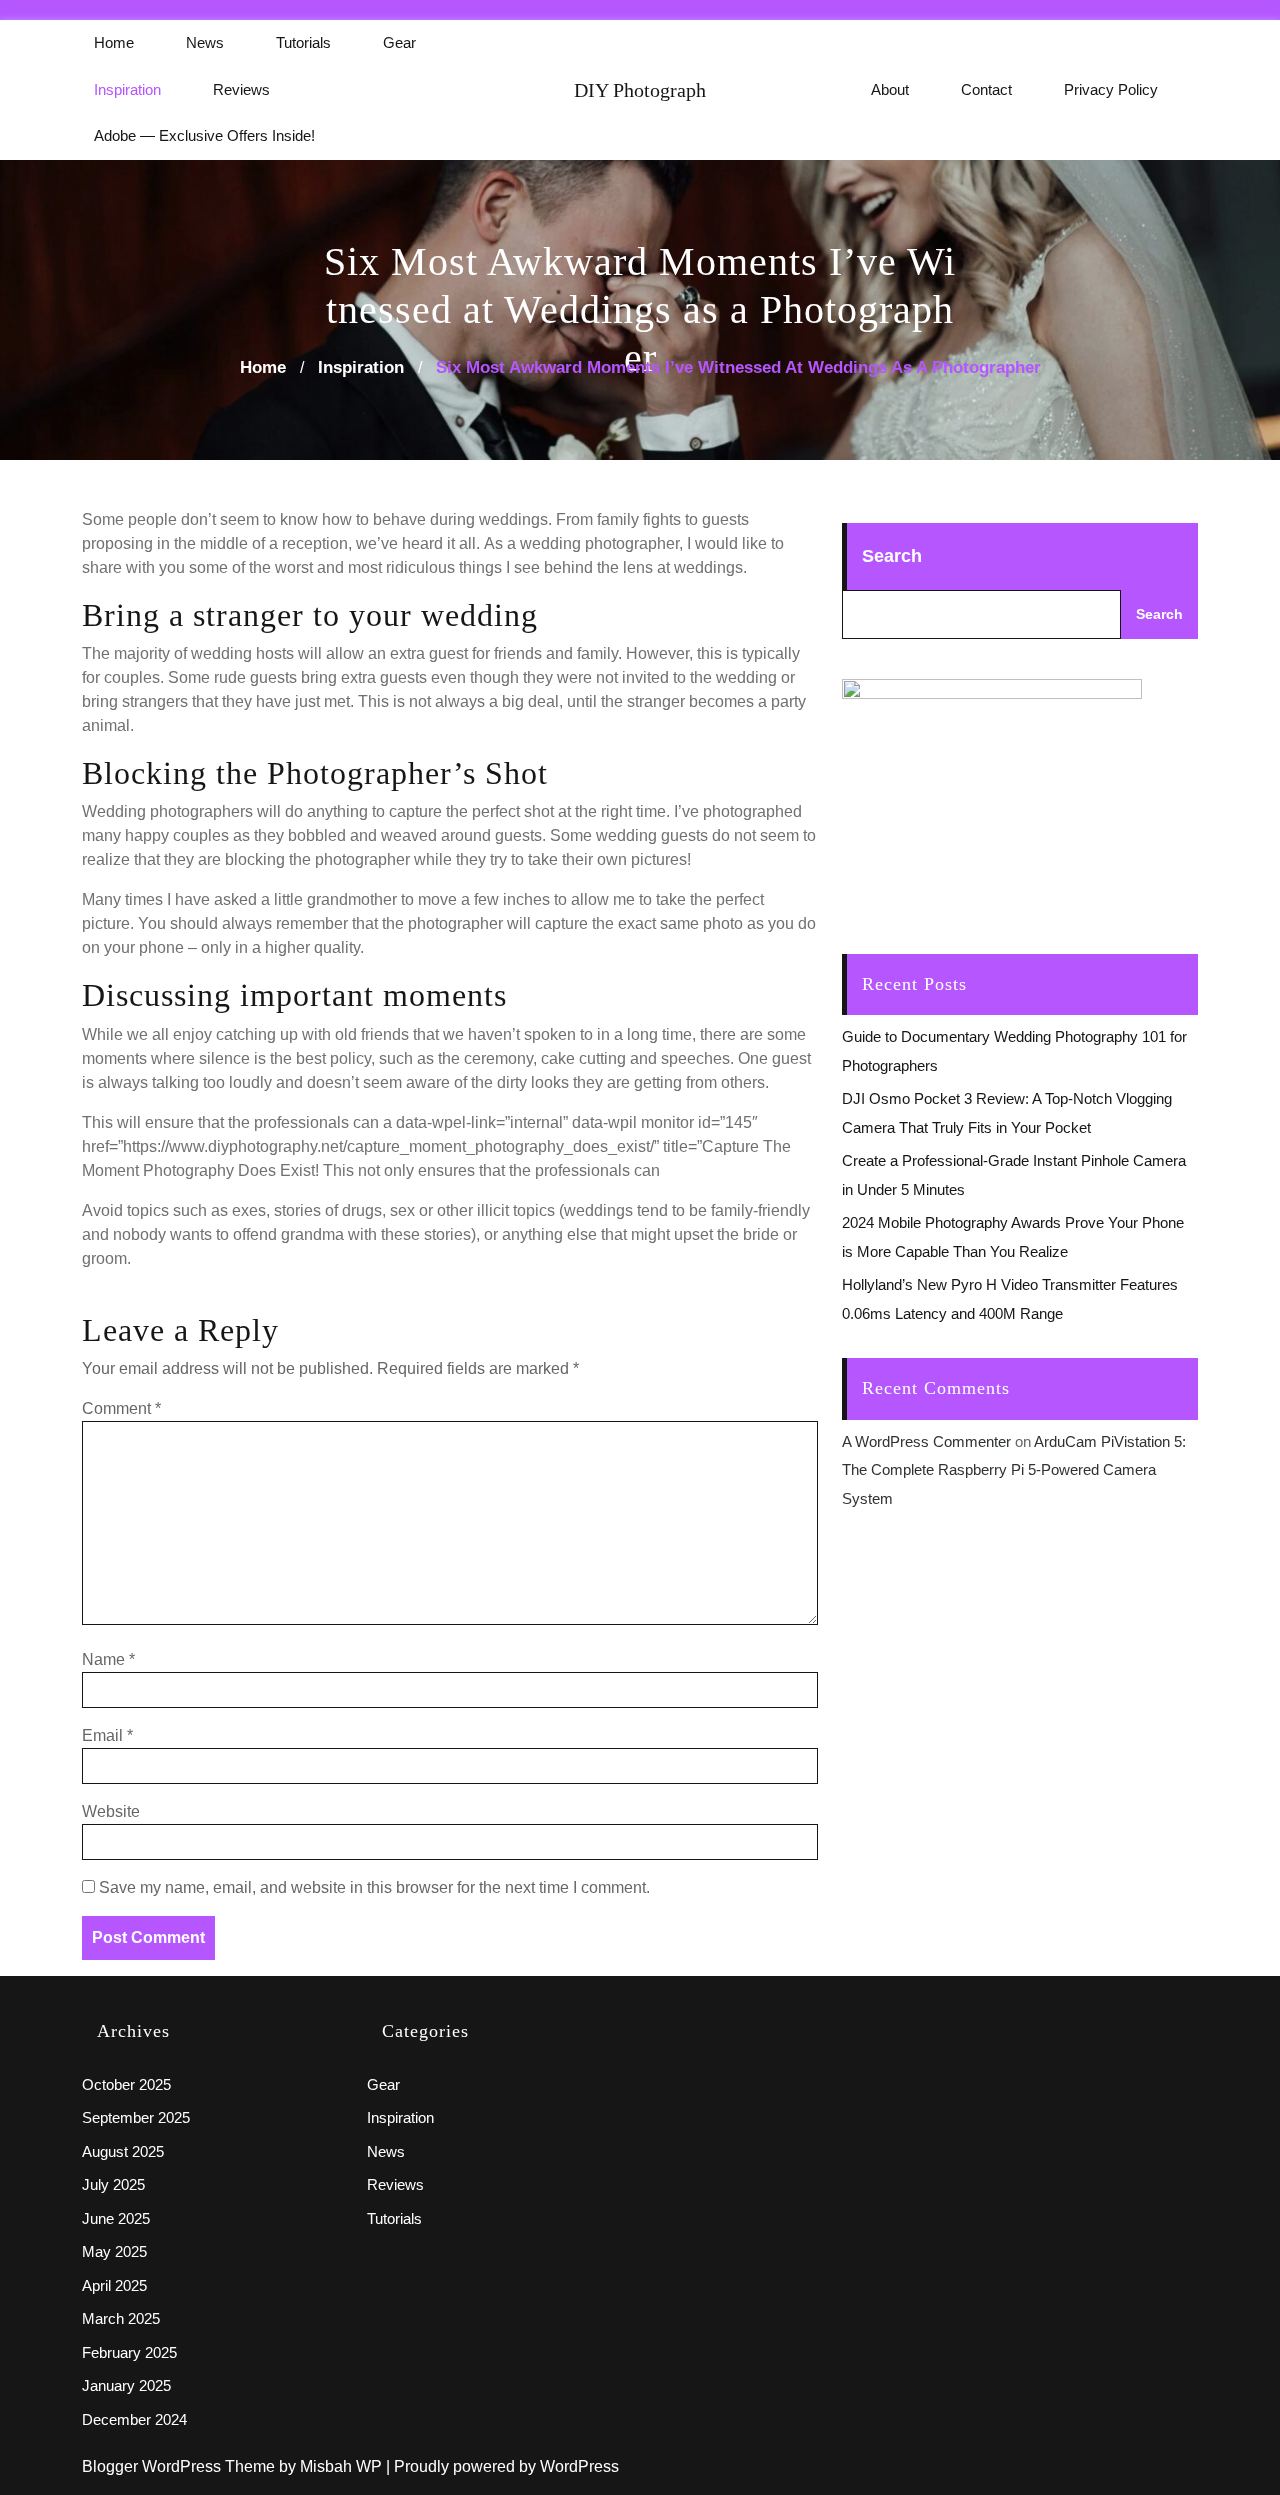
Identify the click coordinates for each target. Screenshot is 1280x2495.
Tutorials (303, 42)
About (890, 89)
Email (107, 1735)
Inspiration (127, 89)
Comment (121, 1408)
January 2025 (126, 2385)
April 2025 (114, 2285)
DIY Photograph (640, 90)
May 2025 (114, 2251)
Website (111, 1811)
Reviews (241, 89)
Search (892, 556)
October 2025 (126, 2084)
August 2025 (123, 2151)
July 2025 (113, 2184)
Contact (986, 89)
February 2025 (129, 2352)
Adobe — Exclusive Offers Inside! (204, 135)
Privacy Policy (1111, 89)
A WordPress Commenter (926, 1441)
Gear (399, 42)
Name (108, 1659)
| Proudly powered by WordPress (502, 2466)
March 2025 (121, 2318)
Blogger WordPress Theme (180, 2466)
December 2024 (134, 2419)
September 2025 (136, 2117)
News (205, 42)
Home (114, 42)
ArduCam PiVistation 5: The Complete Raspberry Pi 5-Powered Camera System (1014, 1470)
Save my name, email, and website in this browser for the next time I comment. (374, 1887)
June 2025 (116, 2218)
